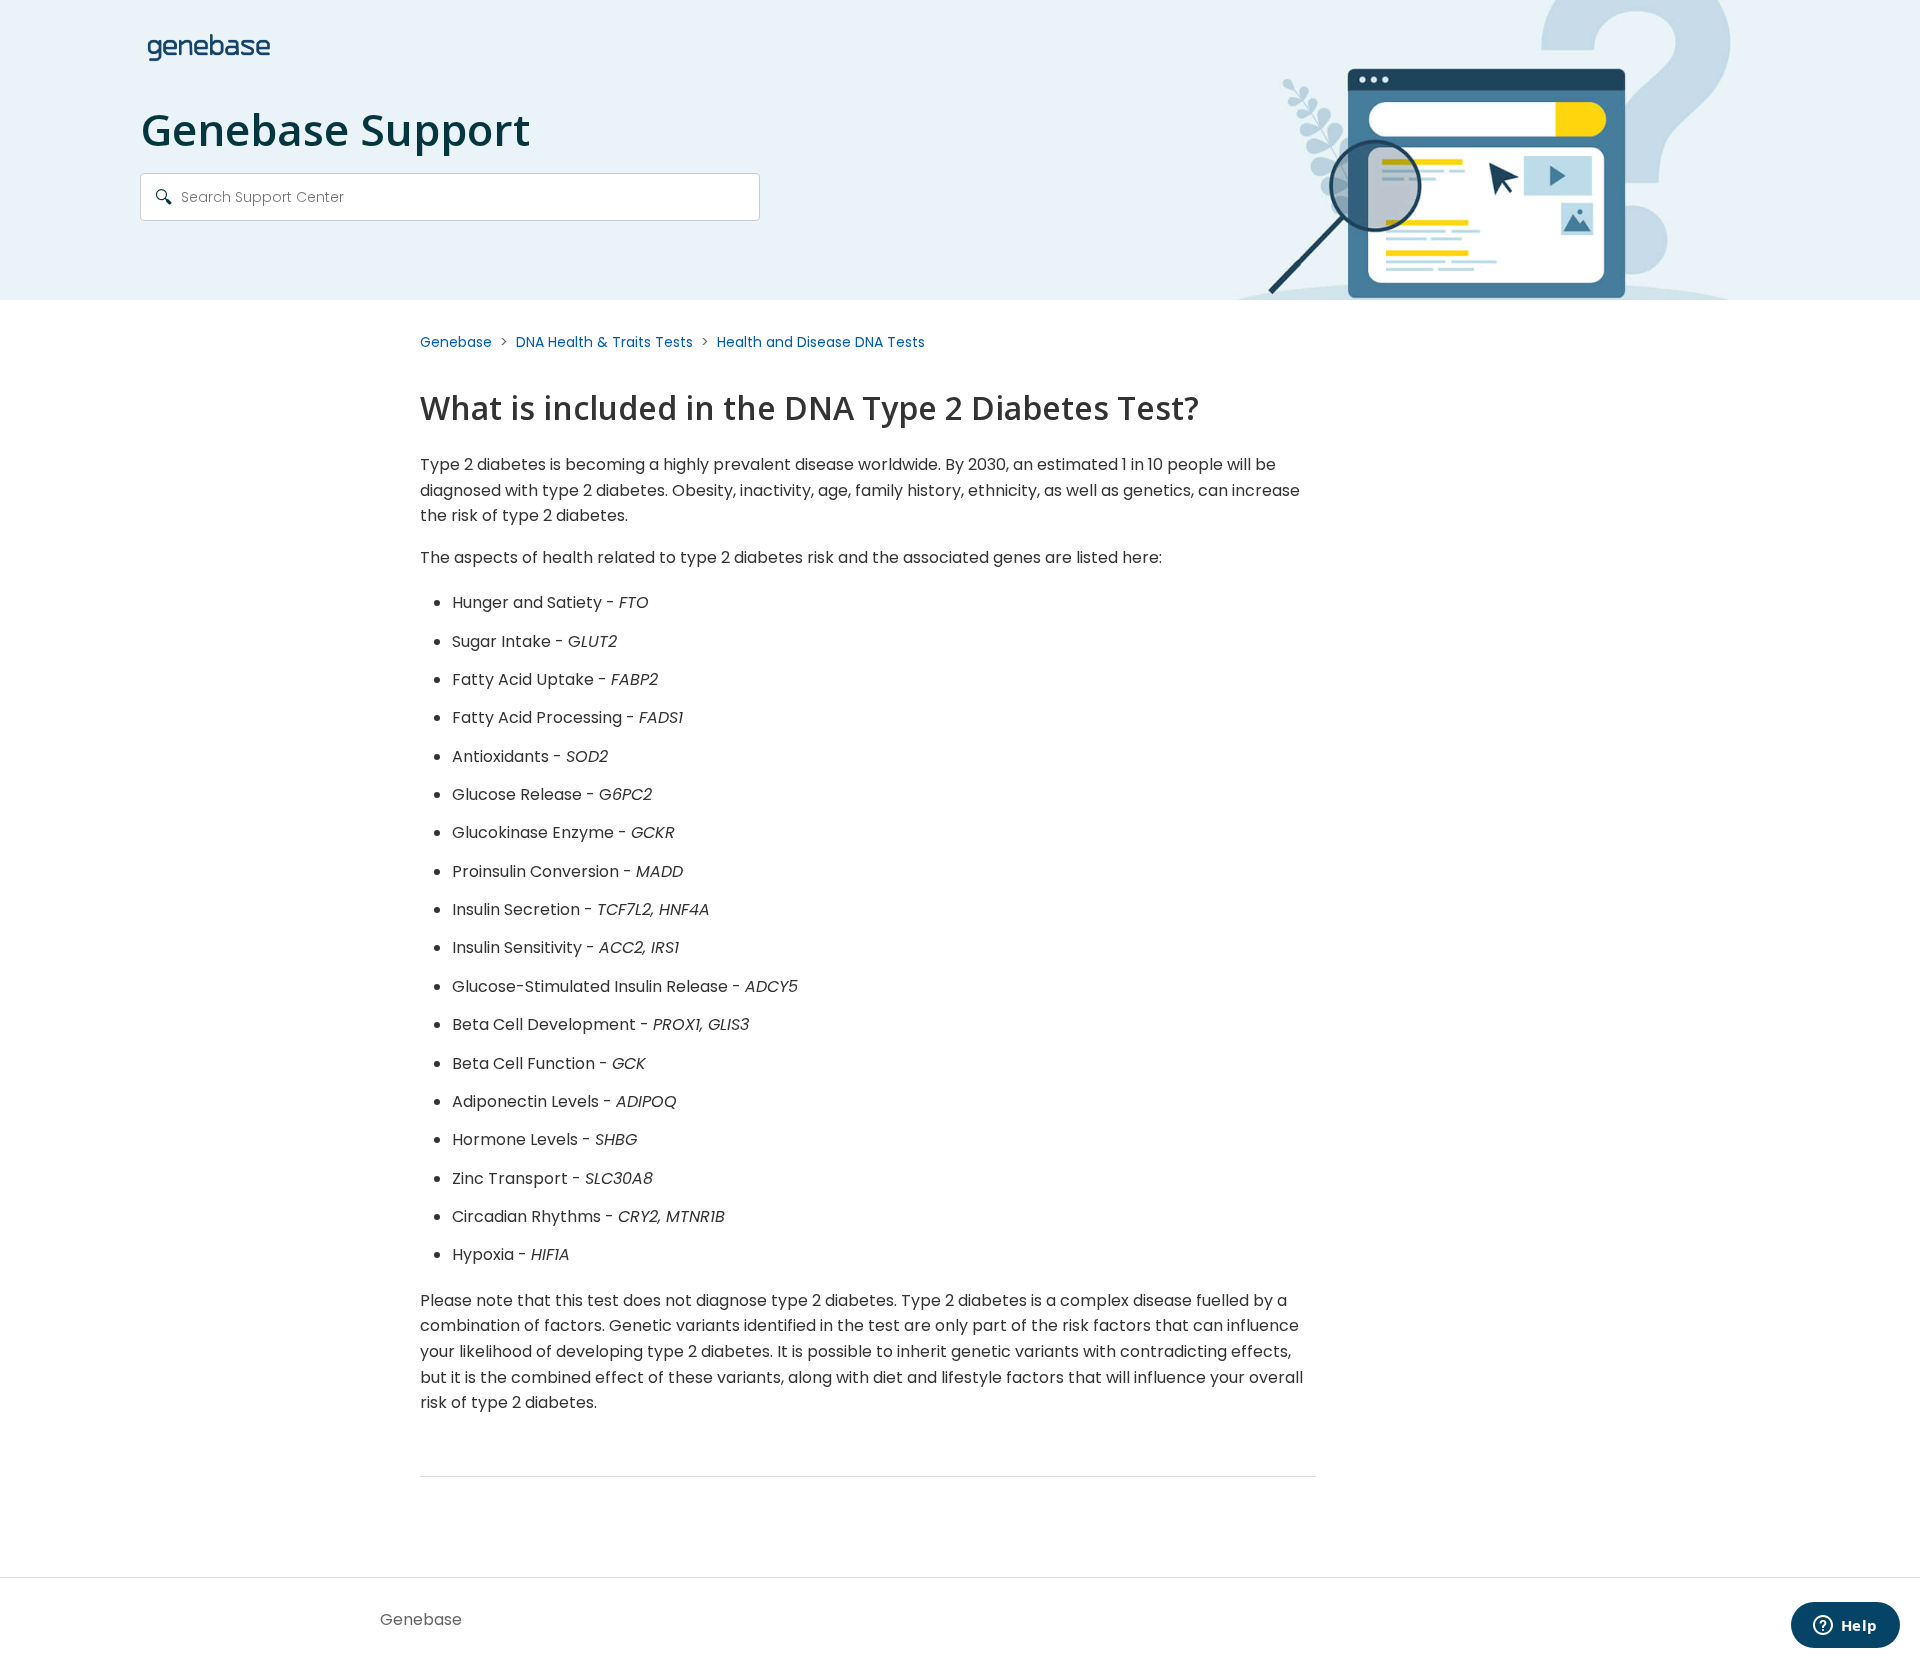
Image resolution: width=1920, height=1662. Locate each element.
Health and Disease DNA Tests (821, 342)
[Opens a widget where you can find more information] (1845, 1627)
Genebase (456, 342)
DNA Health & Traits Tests (604, 342)
